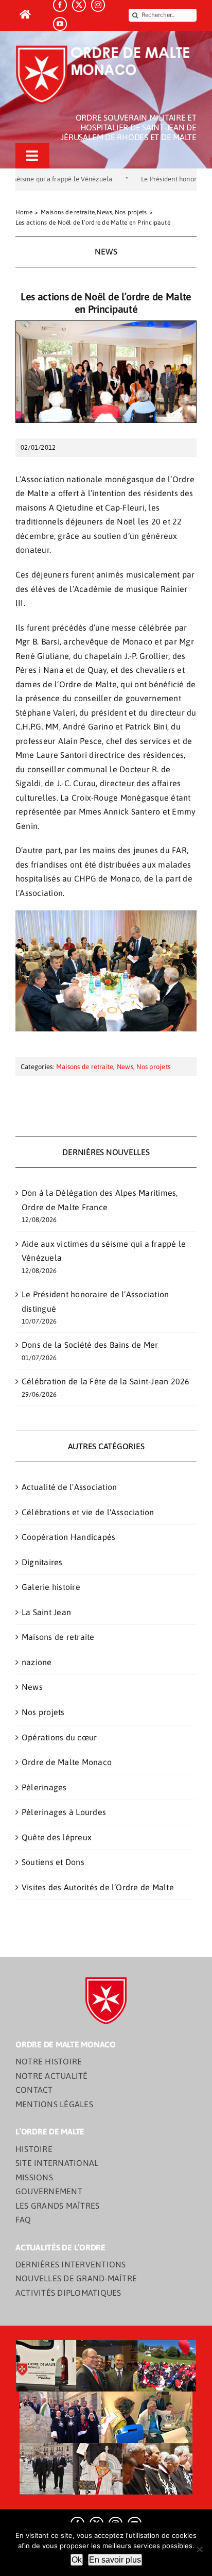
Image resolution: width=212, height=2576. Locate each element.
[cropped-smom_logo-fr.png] (106, 48)
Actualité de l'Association (69, 1487)
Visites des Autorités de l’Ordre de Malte (98, 1887)
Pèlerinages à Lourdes (64, 1812)
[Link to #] (25, 15)
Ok (77, 2560)
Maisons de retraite (85, 1067)
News (125, 1067)
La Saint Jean (46, 1612)
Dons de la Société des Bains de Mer (90, 1345)
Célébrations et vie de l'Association (88, 1512)
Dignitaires (42, 1562)
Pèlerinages (44, 1787)
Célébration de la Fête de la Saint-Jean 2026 (106, 1381)
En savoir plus (115, 2560)
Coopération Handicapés (68, 1537)
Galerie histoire (51, 1587)
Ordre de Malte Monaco (67, 1762)
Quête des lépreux (57, 1837)
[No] (199, 2549)
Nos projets (153, 1067)
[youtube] (60, 24)
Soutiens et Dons (53, 1862)
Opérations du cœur (59, 1737)
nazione (37, 1662)
